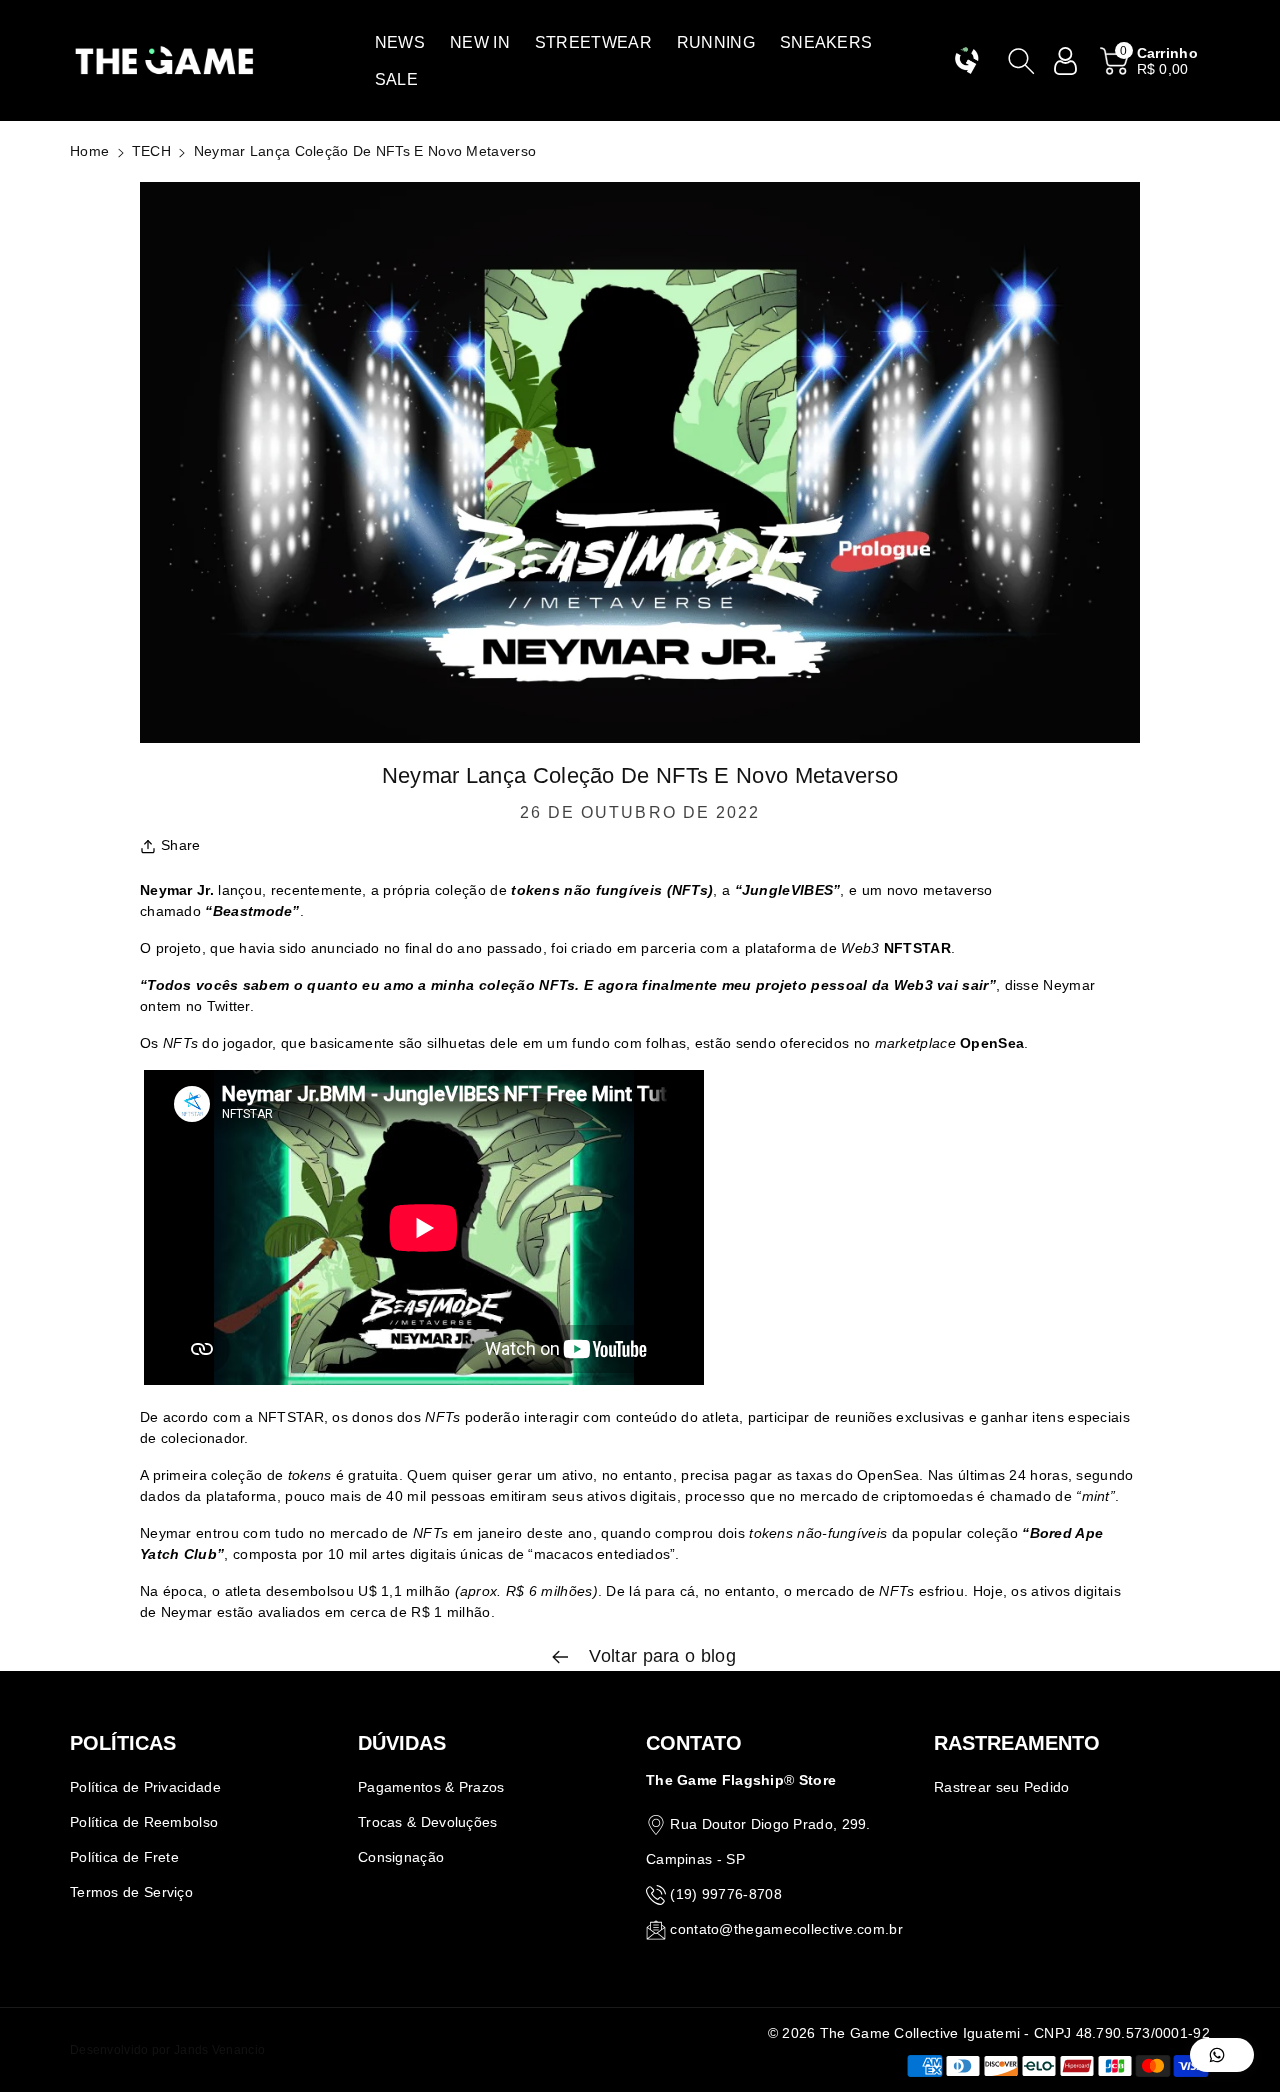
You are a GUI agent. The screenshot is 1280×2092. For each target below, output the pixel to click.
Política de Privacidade (145, 1787)
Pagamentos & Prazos (431, 1787)
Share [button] (181, 845)
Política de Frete (124, 1857)
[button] (400, 42)
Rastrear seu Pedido (1002, 1787)
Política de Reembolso (144, 1822)
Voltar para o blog (660, 1656)
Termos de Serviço (131, 1892)
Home (89, 151)
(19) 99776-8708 (726, 1894)
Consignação (401, 1857)
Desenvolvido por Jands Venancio (167, 2050)
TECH (151, 151)
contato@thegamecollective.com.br (786, 1929)
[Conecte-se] (1066, 61)
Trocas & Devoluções (428, 1822)
